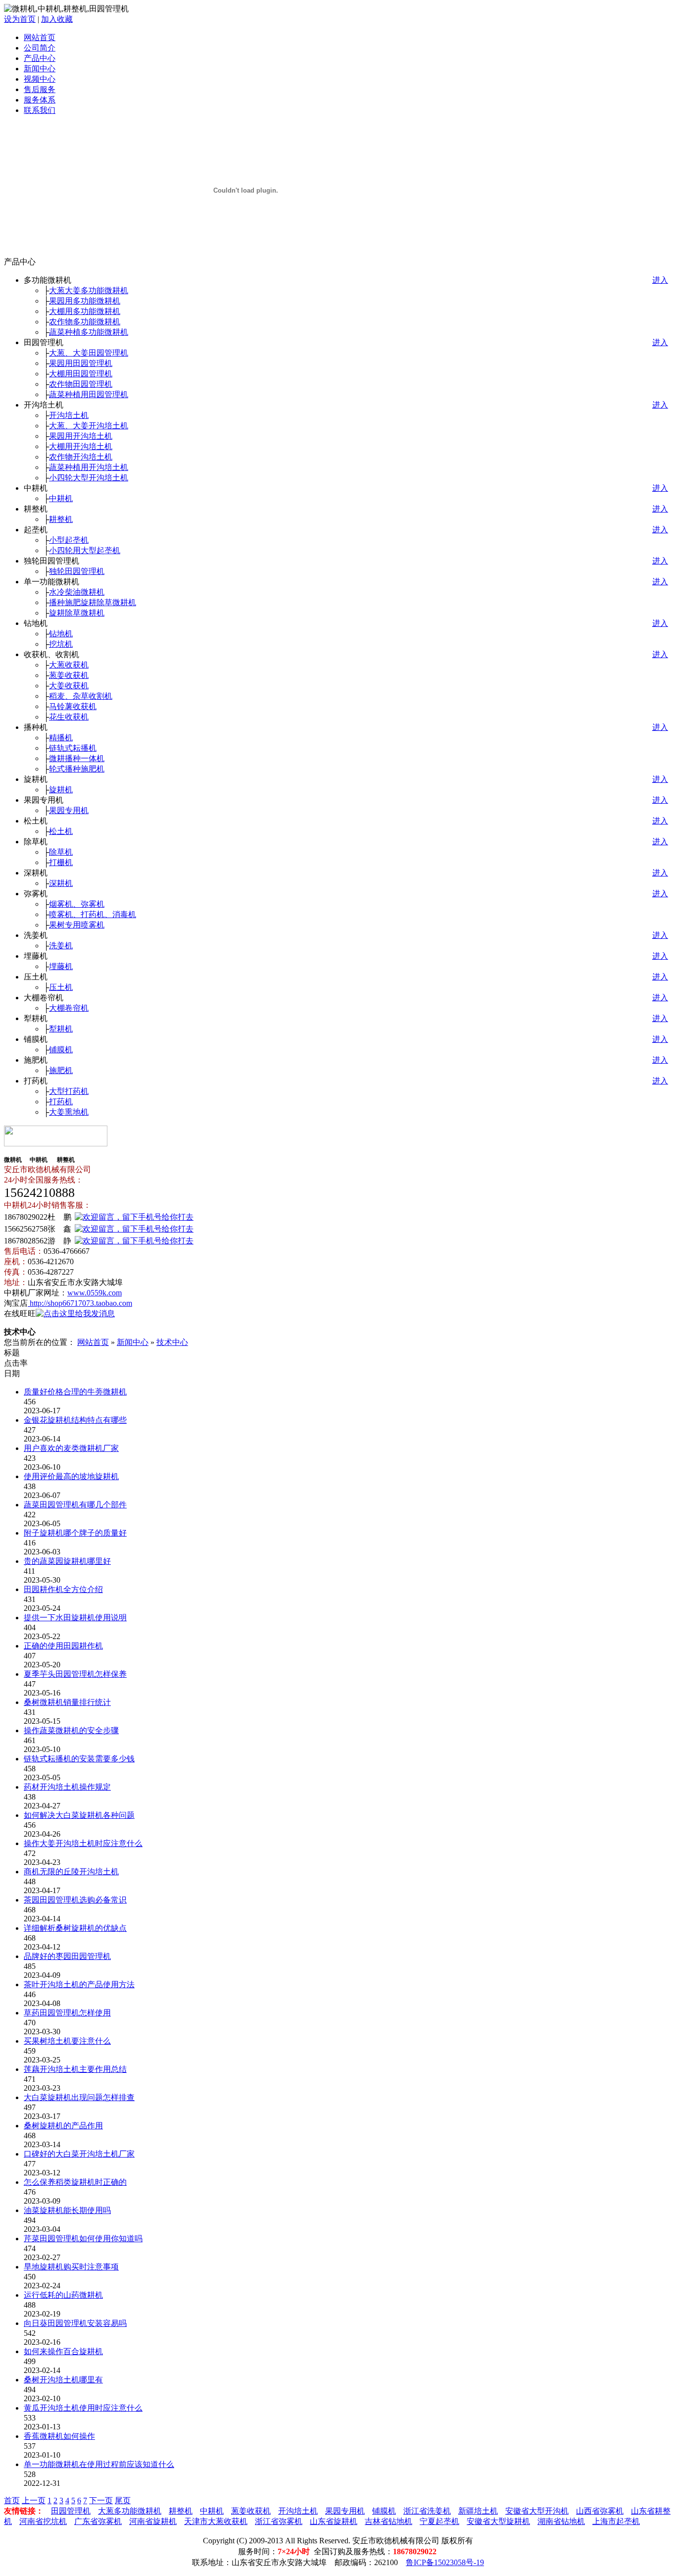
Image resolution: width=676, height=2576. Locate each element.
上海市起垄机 (616, 2521)
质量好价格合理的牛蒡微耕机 (75, 1392)
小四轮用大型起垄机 (85, 550)
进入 (660, 280)
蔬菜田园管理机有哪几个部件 (75, 1505)
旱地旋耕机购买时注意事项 (71, 2267)
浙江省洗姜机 (427, 2511)
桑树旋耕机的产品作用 (63, 2126)
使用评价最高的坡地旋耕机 (71, 1476)
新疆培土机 (478, 2511)
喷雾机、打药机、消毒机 (93, 914)
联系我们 (40, 110)
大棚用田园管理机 (81, 374)
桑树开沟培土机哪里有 (63, 2380)
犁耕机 (61, 1029)
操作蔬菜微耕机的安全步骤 (71, 1730)
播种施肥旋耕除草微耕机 (93, 602)
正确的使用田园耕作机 (63, 1646)
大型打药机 (69, 1091)
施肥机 (61, 1070)
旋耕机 (61, 790)
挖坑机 (61, 644)
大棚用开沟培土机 (81, 446)
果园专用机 (69, 810)
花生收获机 (69, 717)
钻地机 (61, 634)
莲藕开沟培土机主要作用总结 (75, 2069)
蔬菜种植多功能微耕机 (89, 332)
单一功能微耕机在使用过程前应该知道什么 (99, 2464)
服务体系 (40, 100)
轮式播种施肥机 (77, 769)
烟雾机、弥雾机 (77, 904)
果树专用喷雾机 (77, 925)
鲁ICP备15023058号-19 (445, 2562)
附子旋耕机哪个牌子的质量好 (75, 1533)
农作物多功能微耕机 (85, 322)
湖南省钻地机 (561, 2521)
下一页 (101, 2500)
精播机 (61, 738)
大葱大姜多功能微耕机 (89, 290)
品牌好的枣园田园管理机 (67, 1956)
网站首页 (40, 37)
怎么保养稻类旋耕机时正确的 (75, 2182)
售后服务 (40, 89)
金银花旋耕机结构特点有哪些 (75, 1420)
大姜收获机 (69, 686)
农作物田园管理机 (81, 384)
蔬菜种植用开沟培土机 (89, 467)
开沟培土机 (69, 415)
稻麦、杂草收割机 (81, 696)
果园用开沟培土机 (81, 436)
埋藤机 (61, 966)
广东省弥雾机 (98, 2521)
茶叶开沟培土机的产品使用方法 (79, 1984)
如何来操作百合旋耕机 (63, 2351)
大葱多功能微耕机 (130, 2511)
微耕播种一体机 (77, 758)
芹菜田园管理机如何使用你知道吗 (83, 2239)
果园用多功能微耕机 (85, 301)
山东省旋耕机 (334, 2521)
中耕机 (61, 498)
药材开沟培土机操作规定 (67, 1787)
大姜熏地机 (69, 1112)
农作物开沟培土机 (81, 457)
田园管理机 (71, 2511)
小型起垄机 (69, 540)
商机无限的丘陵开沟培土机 (71, 1872)
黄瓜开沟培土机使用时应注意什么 (83, 2408)
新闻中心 (40, 69)
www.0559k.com (95, 1293)
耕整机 (61, 519)
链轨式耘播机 (73, 748)
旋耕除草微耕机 (77, 613)
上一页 (34, 2500)
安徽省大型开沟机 (537, 2511)
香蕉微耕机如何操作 (59, 2436)
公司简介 (40, 48)
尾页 (123, 2500)
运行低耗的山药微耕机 (63, 2295)
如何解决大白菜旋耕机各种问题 (79, 1815)
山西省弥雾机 (600, 2511)
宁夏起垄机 (439, 2521)
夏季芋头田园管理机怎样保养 (75, 1674)
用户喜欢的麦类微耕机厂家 (71, 1448)
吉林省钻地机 (388, 2521)
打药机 (61, 1102)
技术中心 (172, 1342)
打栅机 (61, 862)
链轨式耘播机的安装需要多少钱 (79, 1759)
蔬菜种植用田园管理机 (89, 394)
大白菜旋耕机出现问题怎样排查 (79, 2097)
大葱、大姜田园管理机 (89, 353)
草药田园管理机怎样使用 (67, 2013)
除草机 (61, 852)
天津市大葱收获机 (216, 2521)
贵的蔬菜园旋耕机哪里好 (67, 1561)
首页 (12, 2500)
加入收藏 (57, 19)
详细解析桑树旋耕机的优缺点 (75, 1928)
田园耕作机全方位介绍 (63, 1589)
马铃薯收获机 (73, 706)
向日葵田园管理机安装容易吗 (75, 2323)
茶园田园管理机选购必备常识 (75, 1900)
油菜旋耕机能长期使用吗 (67, 2210)
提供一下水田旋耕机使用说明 (75, 1618)
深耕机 (61, 883)
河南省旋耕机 (153, 2521)
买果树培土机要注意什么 (67, 2041)
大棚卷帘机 (69, 1008)
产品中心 (40, 58)
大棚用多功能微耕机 (85, 311)
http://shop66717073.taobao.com (80, 1303)
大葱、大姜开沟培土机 (89, 426)
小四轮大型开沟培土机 (89, 478)
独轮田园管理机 (77, 571)
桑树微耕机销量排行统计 (67, 1702)
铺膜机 (61, 1050)
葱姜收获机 (69, 675)
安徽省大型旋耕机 (498, 2521)
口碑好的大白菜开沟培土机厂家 (79, 2154)
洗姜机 (61, 946)
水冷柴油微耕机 (77, 592)
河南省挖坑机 (43, 2521)
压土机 (61, 987)
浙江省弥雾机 (279, 2521)
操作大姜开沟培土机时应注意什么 (83, 1843)
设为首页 (20, 19)
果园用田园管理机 (81, 363)
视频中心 (40, 79)
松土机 (61, 831)
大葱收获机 (69, 665)
